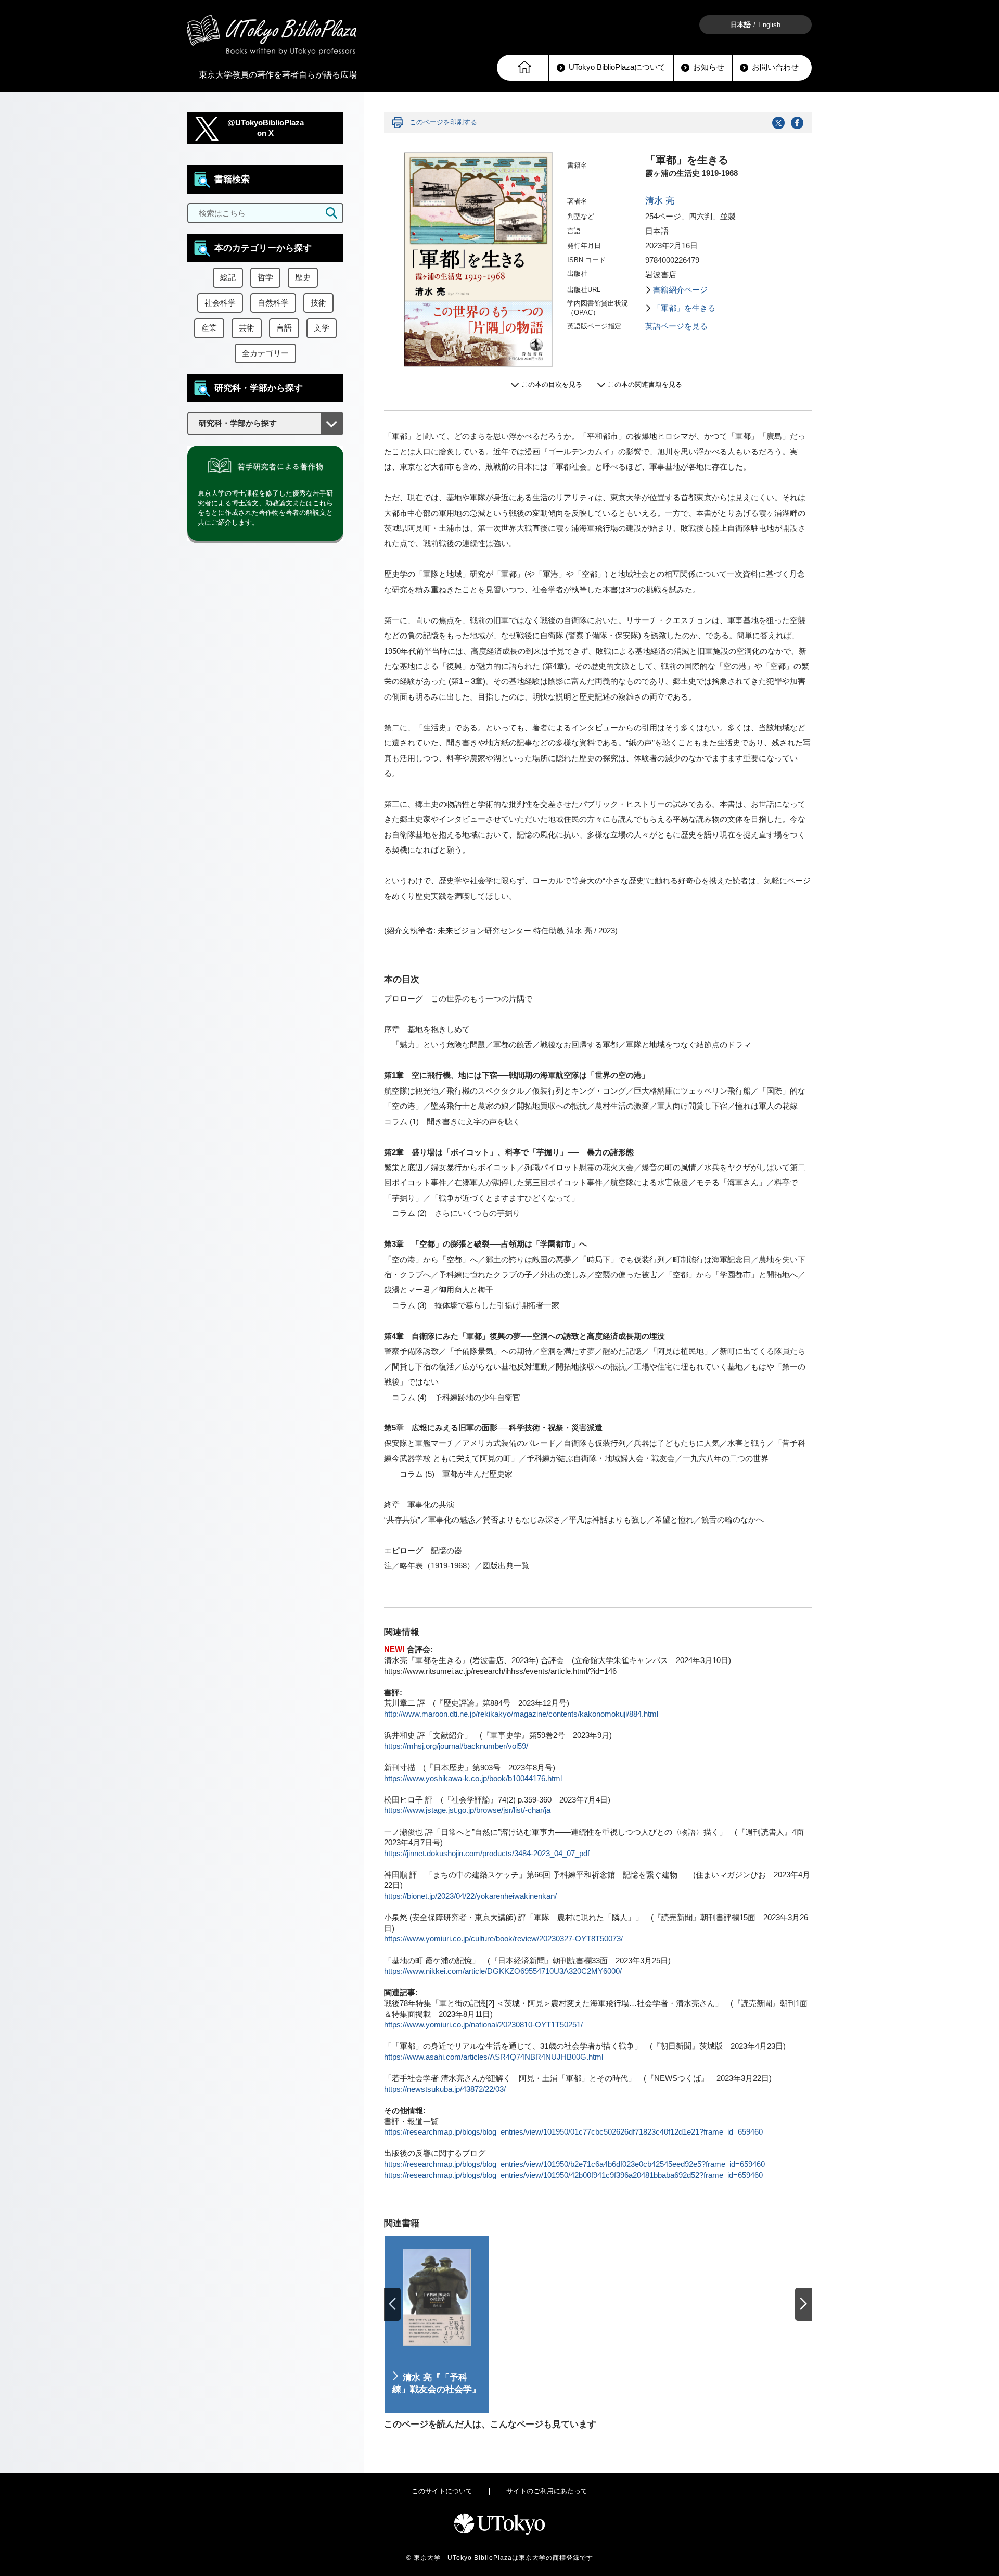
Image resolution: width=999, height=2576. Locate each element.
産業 (209, 328)
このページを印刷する (443, 122)
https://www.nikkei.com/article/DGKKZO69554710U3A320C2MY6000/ (503, 1971)
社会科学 (220, 303)
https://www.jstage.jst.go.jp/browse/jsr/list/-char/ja (467, 1810)
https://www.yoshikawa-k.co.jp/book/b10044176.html (473, 1779)
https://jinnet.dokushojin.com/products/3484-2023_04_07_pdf (487, 1854)
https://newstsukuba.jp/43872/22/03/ (445, 2089)
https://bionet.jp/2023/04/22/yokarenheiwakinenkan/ (470, 1896)
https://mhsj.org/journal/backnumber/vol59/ (456, 1746)
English (769, 25)
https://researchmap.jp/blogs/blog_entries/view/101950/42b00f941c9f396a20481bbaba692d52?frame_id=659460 (573, 2175)
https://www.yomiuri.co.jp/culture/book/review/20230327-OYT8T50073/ (503, 1939)
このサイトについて (442, 2491)
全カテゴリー (265, 353)
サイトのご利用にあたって (547, 2491)
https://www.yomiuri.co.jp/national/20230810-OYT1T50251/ (483, 2025)
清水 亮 (660, 201)
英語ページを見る (676, 326)
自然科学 (273, 303)
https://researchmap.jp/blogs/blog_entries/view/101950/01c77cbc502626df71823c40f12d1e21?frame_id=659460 (573, 2132)
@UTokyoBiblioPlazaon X (266, 128)
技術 (318, 303)
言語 (284, 328)
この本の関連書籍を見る (645, 384)
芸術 (247, 328)
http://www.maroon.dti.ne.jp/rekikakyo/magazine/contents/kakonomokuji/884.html (521, 1714)
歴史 (303, 277)
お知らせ (709, 67)
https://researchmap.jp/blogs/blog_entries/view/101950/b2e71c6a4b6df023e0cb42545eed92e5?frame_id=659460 (574, 2164)
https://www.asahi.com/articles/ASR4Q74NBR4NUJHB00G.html (494, 2057)
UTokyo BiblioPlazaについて (617, 67)
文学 (322, 328)
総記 (228, 277)
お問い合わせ (775, 67)
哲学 (265, 277)
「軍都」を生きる (684, 308)
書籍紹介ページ (680, 290)
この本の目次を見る (552, 384)
